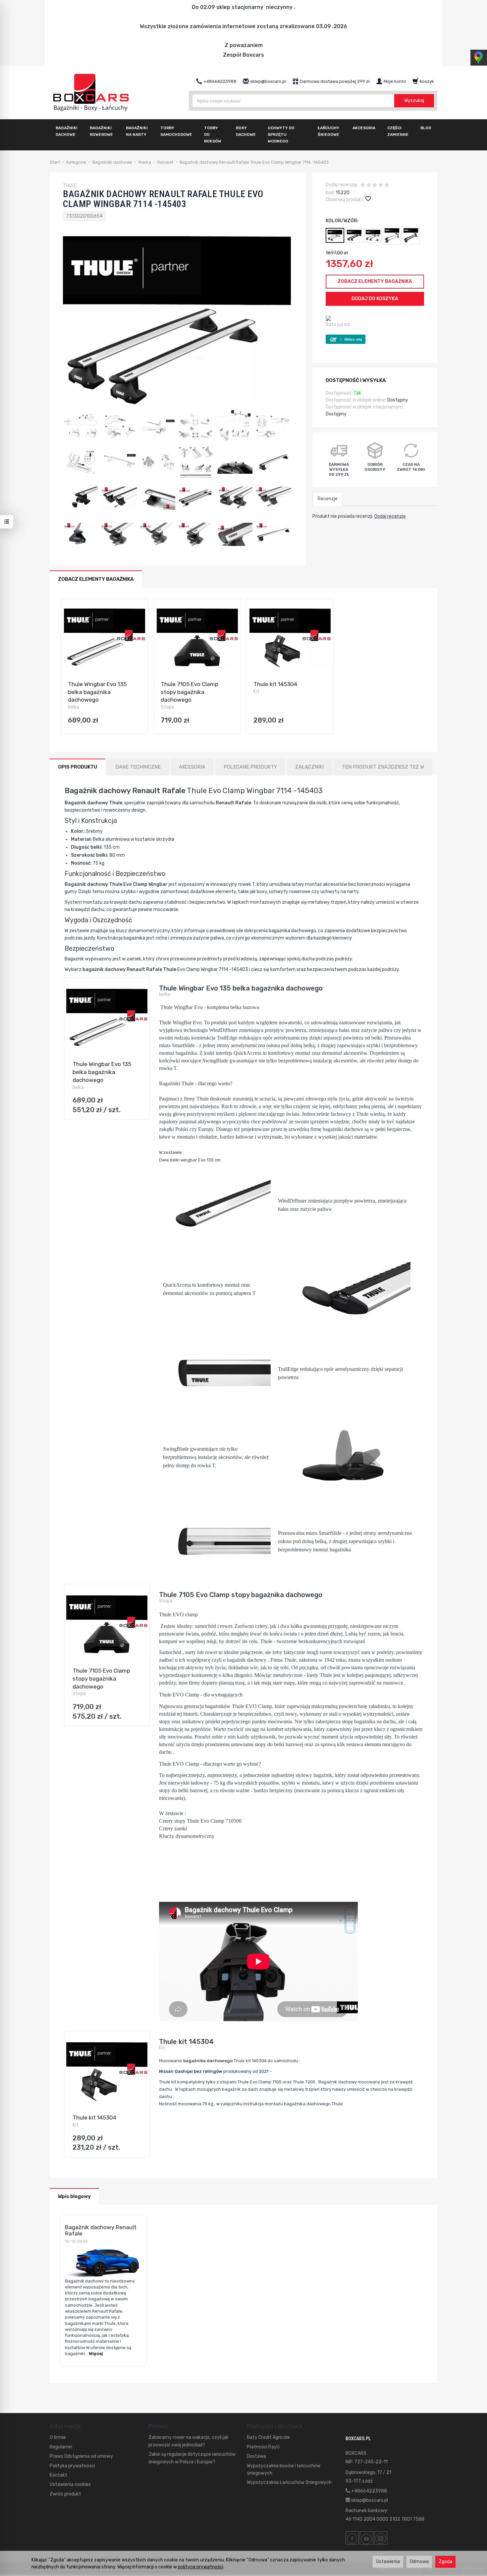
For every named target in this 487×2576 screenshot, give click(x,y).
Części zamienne (398, 131)
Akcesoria (364, 128)
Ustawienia (388, 2562)
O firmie (58, 2437)
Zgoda (445, 2562)
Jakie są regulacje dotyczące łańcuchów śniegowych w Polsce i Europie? (192, 2458)
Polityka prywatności (72, 2466)
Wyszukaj (414, 101)
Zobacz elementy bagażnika (375, 281)
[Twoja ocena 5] (387, 186)
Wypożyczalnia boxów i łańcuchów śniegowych (284, 2469)
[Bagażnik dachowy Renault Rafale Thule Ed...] (392, 236)
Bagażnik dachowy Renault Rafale (101, 2230)
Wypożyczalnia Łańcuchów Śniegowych (289, 2482)
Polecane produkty (250, 767)
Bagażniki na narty (137, 131)
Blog (426, 128)
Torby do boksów (213, 134)
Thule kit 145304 (275, 684)
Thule (238, 1706)
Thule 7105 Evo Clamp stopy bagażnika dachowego (189, 692)
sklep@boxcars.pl (369, 2500)
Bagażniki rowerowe (101, 131)
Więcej (96, 2354)
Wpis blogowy (74, 2196)
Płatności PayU (263, 2447)
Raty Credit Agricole (268, 2437)
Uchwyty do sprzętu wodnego (281, 134)
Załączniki (309, 767)
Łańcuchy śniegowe (328, 131)
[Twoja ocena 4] (381, 186)
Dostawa (256, 2456)
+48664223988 (369, 2491)
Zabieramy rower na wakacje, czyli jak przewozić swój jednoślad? (189, 2441)
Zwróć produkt (65, 2494)
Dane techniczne (138, 767)
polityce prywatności (201, 2567)
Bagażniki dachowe (67, 131)
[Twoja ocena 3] (375, 186)
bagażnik (323, 1775)
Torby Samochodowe (176, 131)
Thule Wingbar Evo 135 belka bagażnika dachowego (97, 692)
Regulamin (61, 2447)
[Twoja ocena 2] (369, 186)
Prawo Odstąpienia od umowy (81, 2456)
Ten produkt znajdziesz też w (383, 767)
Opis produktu (78, 767)
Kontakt (58, 2475)
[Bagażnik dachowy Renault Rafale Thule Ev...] (354, 235)
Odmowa (419, 2562)
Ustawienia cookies (70, 2484)
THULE (70, 186)
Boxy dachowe (246, 131)
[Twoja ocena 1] (363, 186)
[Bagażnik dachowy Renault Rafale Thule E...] (411, 236)
